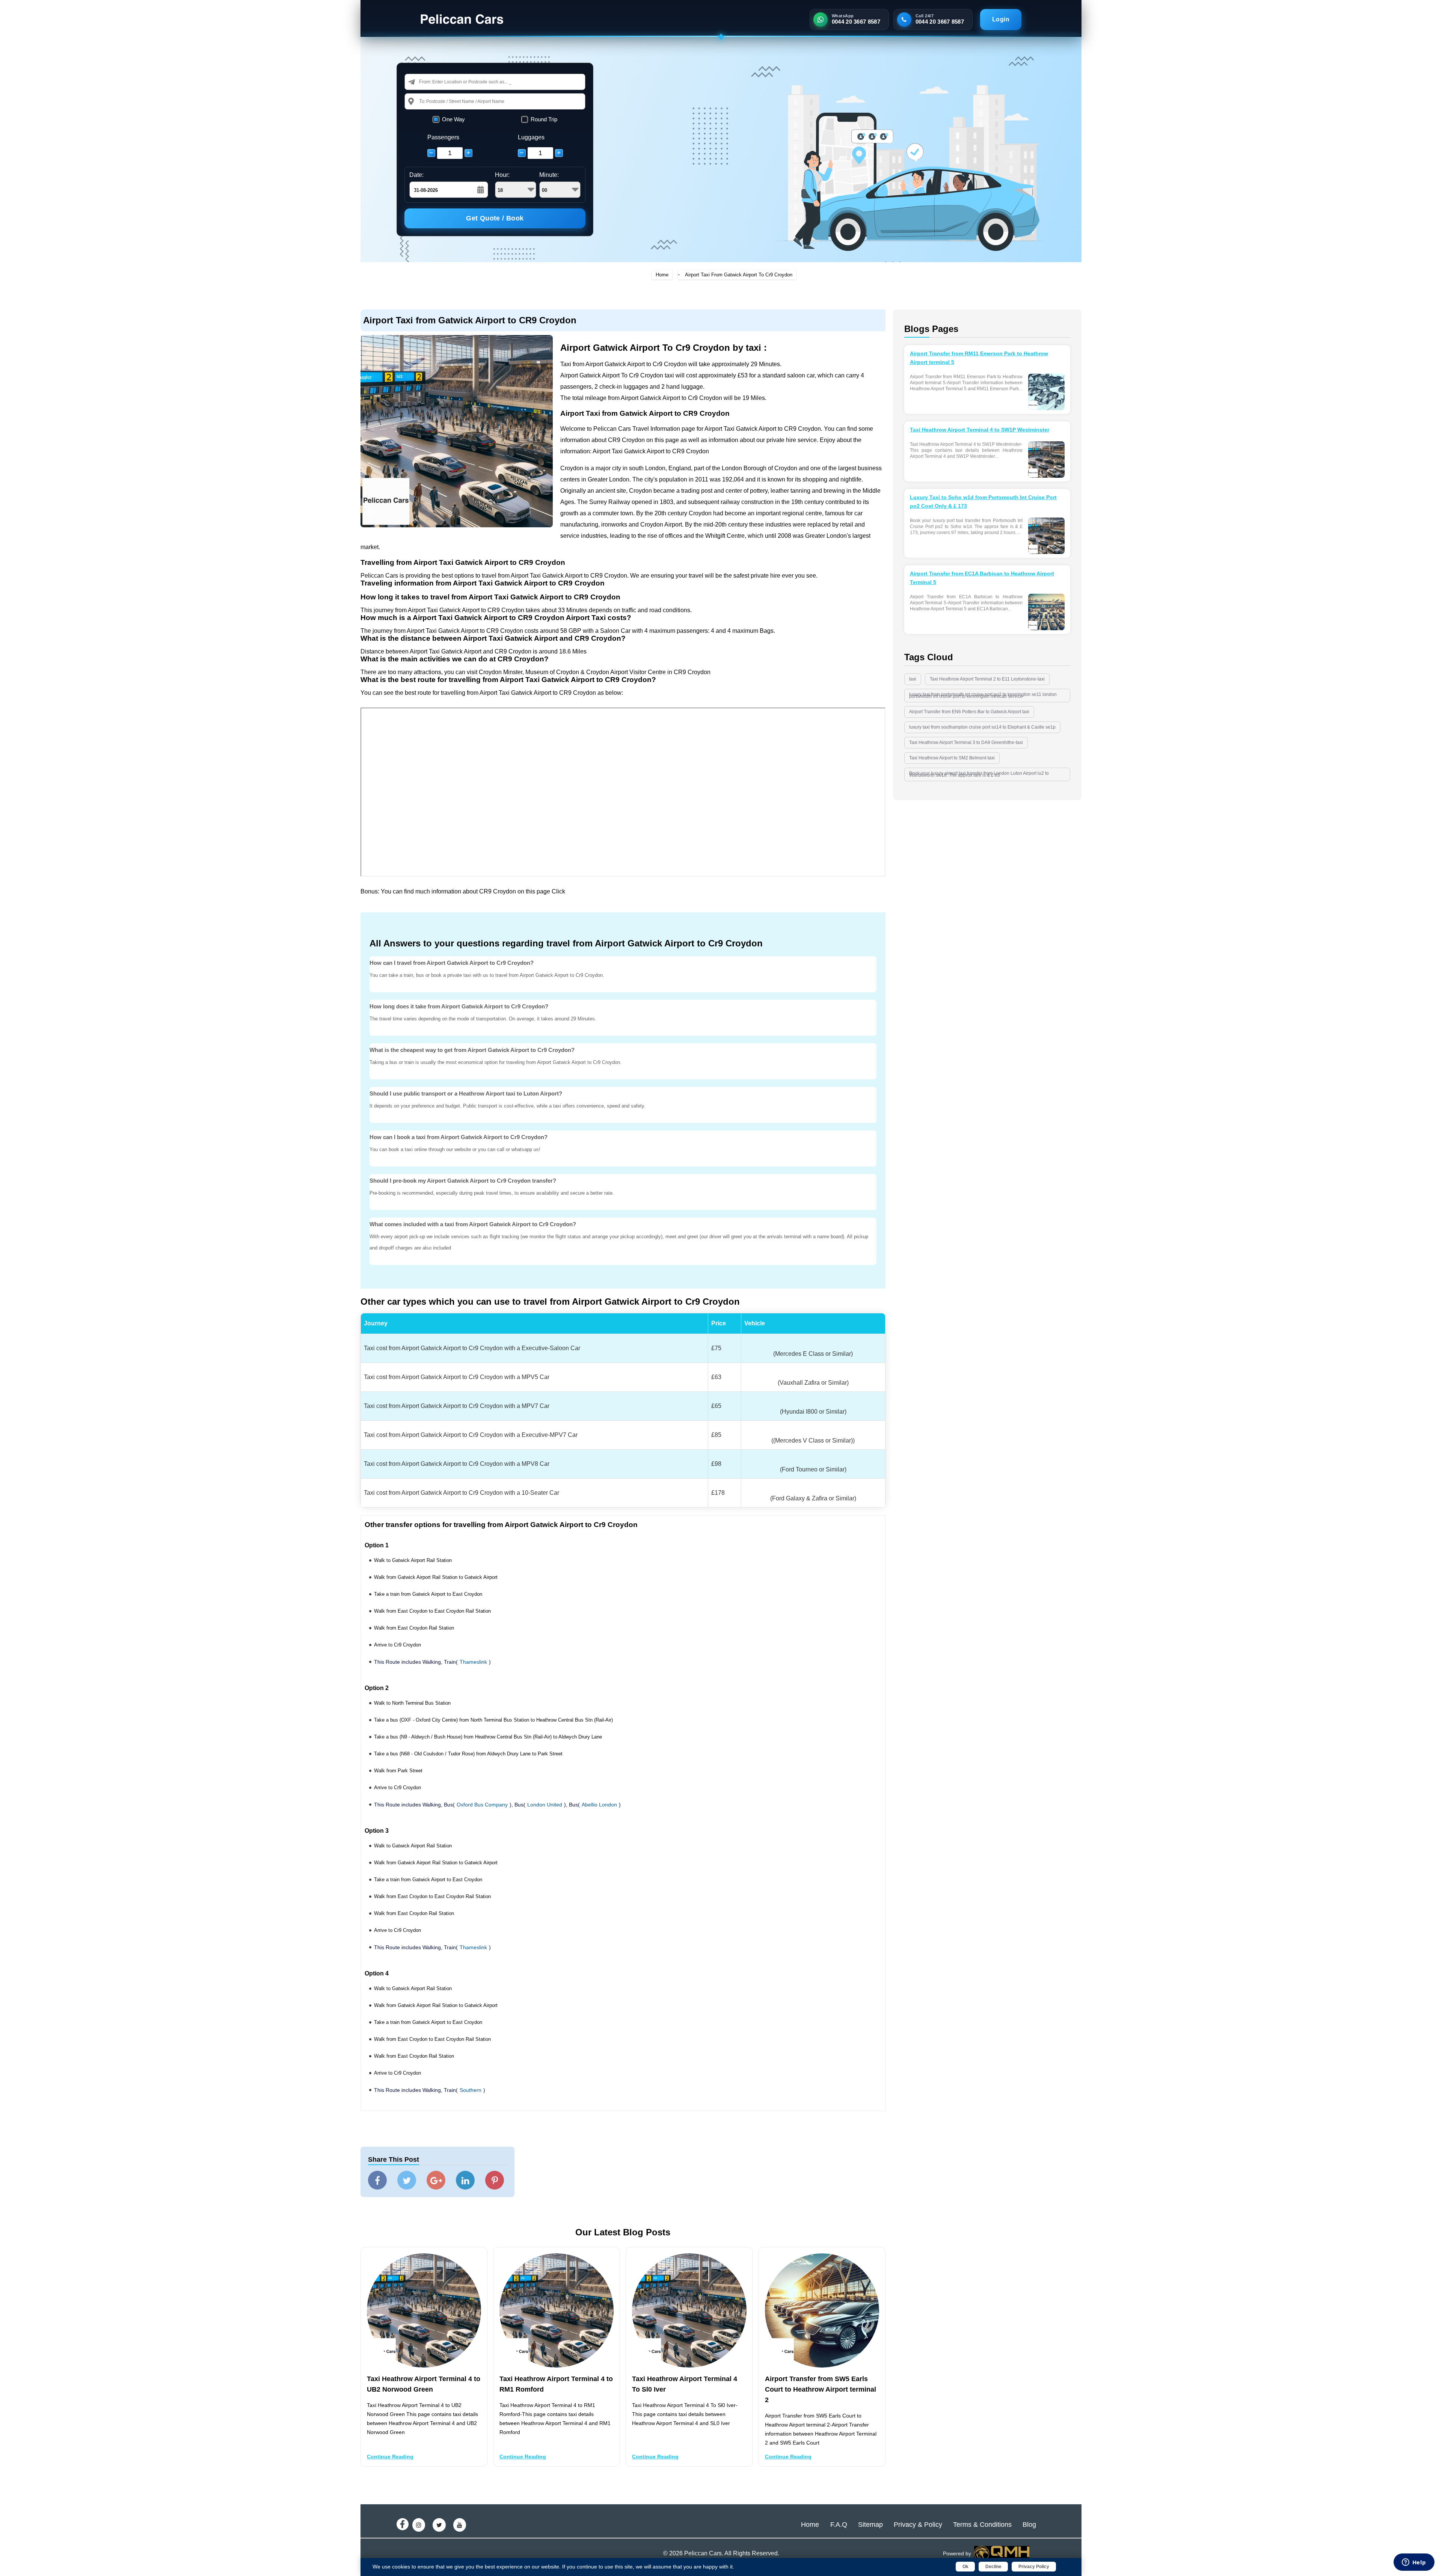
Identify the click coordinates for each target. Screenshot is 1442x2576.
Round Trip (544, 119)
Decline (993, 2567)
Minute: (549, 175)
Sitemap (870, 2525)
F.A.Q (839, 2525)
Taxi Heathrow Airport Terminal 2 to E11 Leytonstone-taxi (987, 679)
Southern (471, 2090)
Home (662, 275)
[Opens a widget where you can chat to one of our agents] (1414, 2563)
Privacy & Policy (918, 2525)
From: (425, 82)
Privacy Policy (1034, 2567)
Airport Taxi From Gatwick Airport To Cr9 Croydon (739, 275)
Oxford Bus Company (482, 1805)
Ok (965, 2567)
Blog (1029, 2525)
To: (422, 101)
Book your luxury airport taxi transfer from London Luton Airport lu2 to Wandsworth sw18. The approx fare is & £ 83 (979, 774)
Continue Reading (390, 2457)
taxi (913, 679)
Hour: (502, 175)
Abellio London (599, 1805)
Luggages (531, 137)
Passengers (443, 137)
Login (1001, 19)
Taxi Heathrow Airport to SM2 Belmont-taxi (952, 758)
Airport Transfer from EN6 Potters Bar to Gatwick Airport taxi (969, 712)
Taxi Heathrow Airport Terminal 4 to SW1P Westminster (980, 430)
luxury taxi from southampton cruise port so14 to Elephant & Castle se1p (982, 727)
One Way (453, 119)
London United (545, 1805)
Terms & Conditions (982, 2525)
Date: (416, 175)
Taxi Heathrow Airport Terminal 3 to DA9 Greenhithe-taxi (966, 742)
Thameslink (473, 1662)
